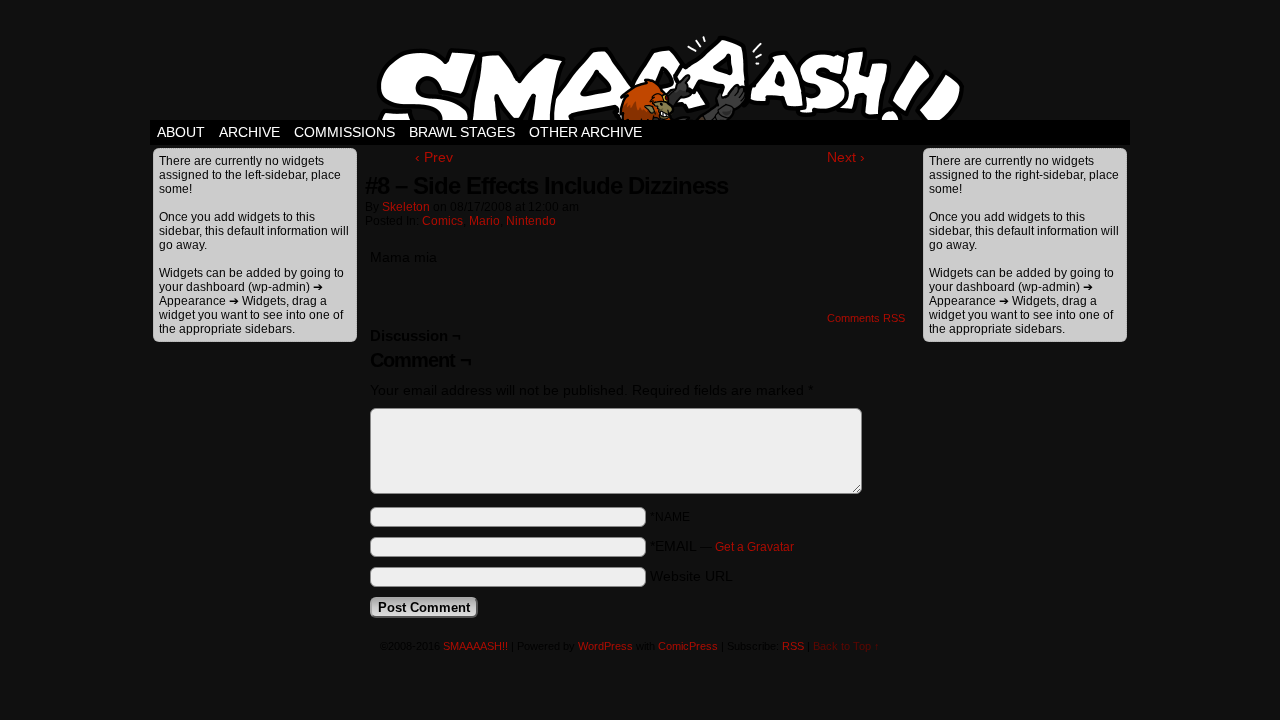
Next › (846, 157)
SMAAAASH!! (475, 646)
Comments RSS (866, 318)
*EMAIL (722, 546)
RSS (793, 646)
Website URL (691, 576)
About (181, 132)
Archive (249, 132)
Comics (442, 221)
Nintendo (531, 221)
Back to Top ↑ (846, 646)
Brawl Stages (462, 132)
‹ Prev (434, 157)
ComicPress (688, 646)
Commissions (344, 132)
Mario (484, 221)
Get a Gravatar (754, 547)
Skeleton (406, 207)
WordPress (605, 646)
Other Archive (585, 132)
